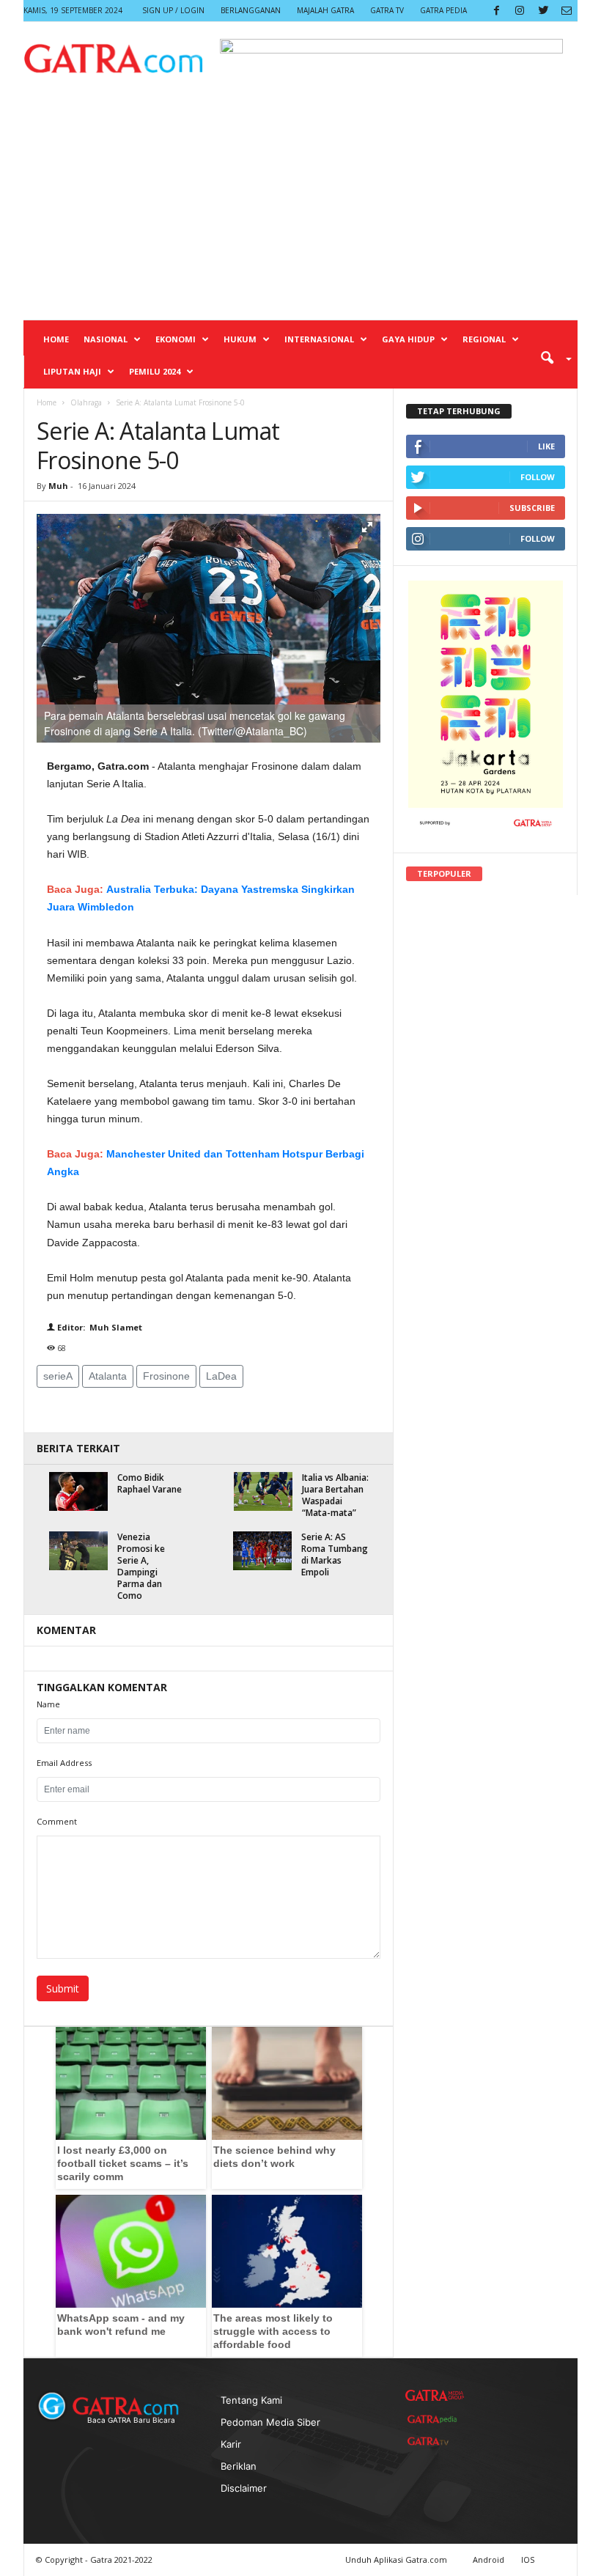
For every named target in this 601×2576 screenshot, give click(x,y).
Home (56, 339)
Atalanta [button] (108, 1376)
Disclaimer (244, 2488)
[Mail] (567, 11)
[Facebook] (496, 11)
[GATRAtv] (435, 2441)
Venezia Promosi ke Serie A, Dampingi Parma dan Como (141, 1566)
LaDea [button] (221, 1376)
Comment (57, 1821)
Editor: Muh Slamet (99, 1327)
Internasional (319, 339)
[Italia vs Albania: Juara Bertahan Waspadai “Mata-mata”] (263, 1491)
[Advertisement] (300, 210)
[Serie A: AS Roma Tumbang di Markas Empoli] (262, 1551)
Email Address (64, 1763)
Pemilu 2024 (155, 371)
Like (546, 446)
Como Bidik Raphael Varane (150, 1483)
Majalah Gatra (325, 10)
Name (48, 1704)
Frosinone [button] (166, 1376)
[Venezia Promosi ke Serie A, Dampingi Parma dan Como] (78, 1551)
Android (488, 2560)
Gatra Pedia (443, 10)
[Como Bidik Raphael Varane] (78, 1491)
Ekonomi (176, 339)
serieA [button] (58, 1376)
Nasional (106, 339)
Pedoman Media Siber (270, 2422)
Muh (59, 486)
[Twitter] (543, 11)
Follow (538, 477)
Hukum (240, 339)
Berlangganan (251, 10)
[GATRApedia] (435, 2419)
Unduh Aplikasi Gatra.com (397, 2560)
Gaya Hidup (408, 339)
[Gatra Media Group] (435, 2395)
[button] (551, 357)
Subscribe (532, 508)
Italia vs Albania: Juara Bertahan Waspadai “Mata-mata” (335, 1495)
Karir (231, 2444)
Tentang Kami (251, 2400)
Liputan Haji (72, 371)
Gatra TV (387, 10)
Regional (484, 339)
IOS (528, 2560)
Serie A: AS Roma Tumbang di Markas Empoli (335, 1554)
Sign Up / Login (173, 10)
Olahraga (86, 402)
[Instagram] (520, 11)
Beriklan (239, 2466)
